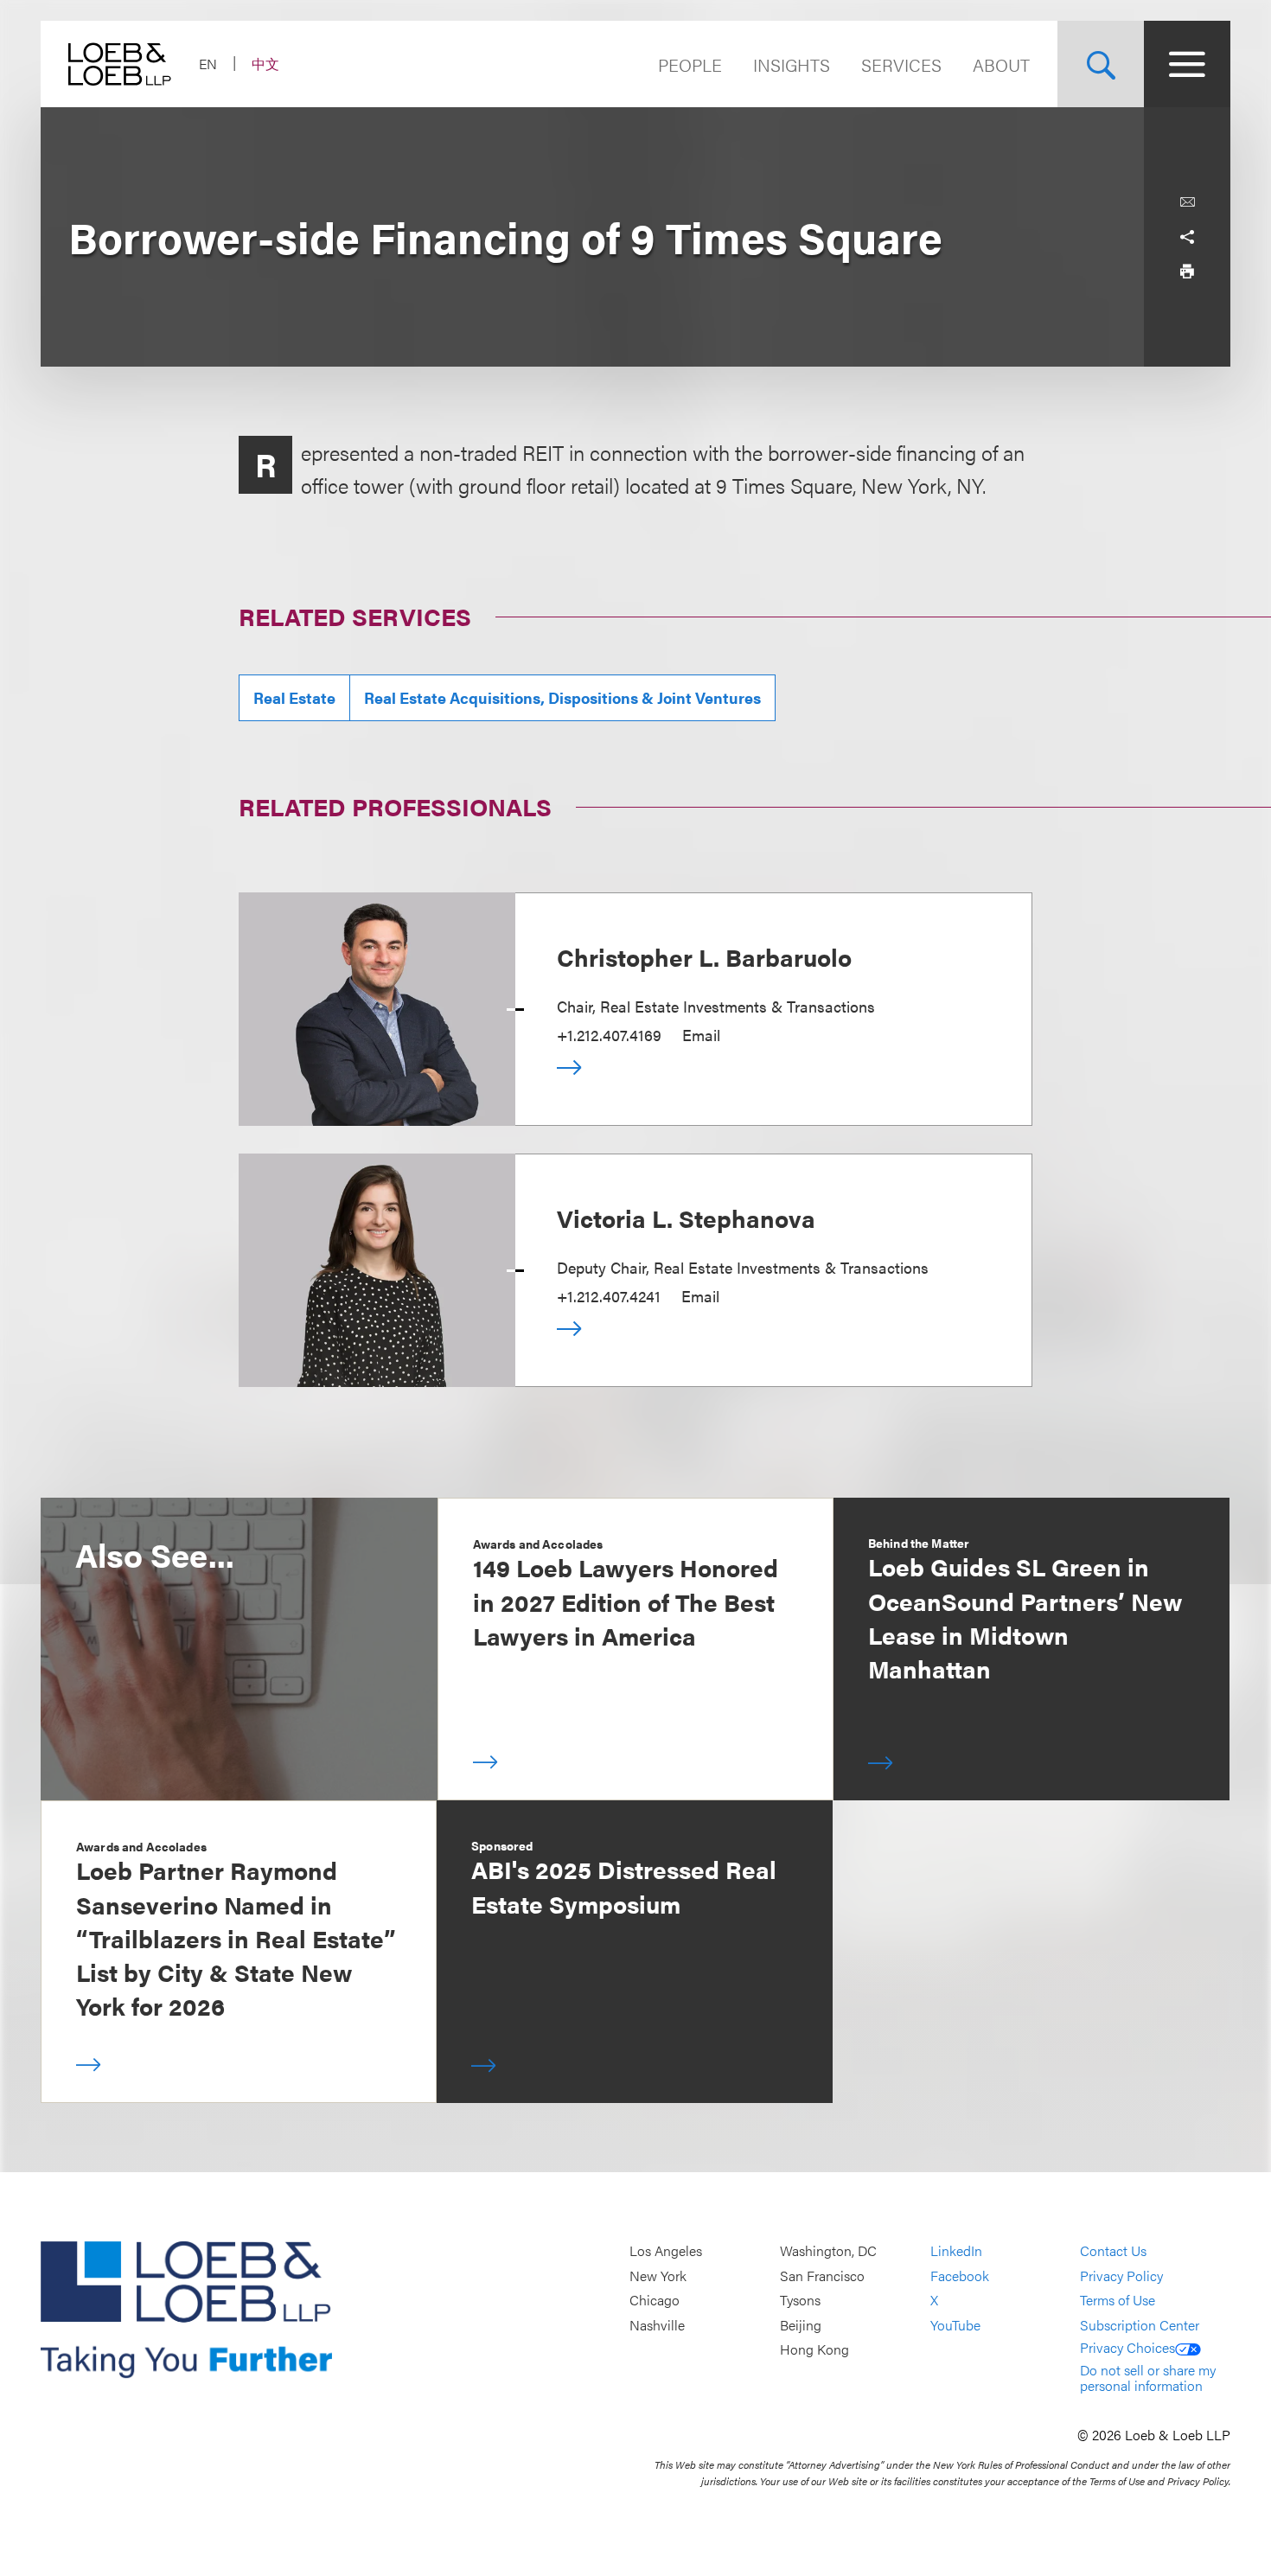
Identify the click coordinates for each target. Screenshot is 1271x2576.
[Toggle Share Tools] (1187, 237)
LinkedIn (956, 2250)
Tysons (800, 2300)
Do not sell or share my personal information (1148, 2378)
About (1001, 64)
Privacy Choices (1127, 2347)
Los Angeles (666, 2250)
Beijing (801, 2325)
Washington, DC (828, 2250)
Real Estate (294, 697)
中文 (265, 64)
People (690, 64)
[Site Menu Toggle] (1187, 64)
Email (701, 1035)
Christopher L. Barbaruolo (704, 956)
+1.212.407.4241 (609, 1296)
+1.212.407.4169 (609, 1035)
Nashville (657, 2325)
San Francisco (822, 2276)
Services (901, 64)
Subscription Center (1140, 2325)
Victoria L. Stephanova (686, 1218)
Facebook (960, 2276)
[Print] (1187, 272)
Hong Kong (814, 2350)
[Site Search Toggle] (1101, 64)
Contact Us (1113, 2250)
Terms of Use (1118, 2300)
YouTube (955, 2325)
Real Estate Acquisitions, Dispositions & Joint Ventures (562, 697)
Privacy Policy (1121, 2276)
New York (658, 2276)
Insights (792, 64)
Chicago (655, 2300)
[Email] (1187, 202)
